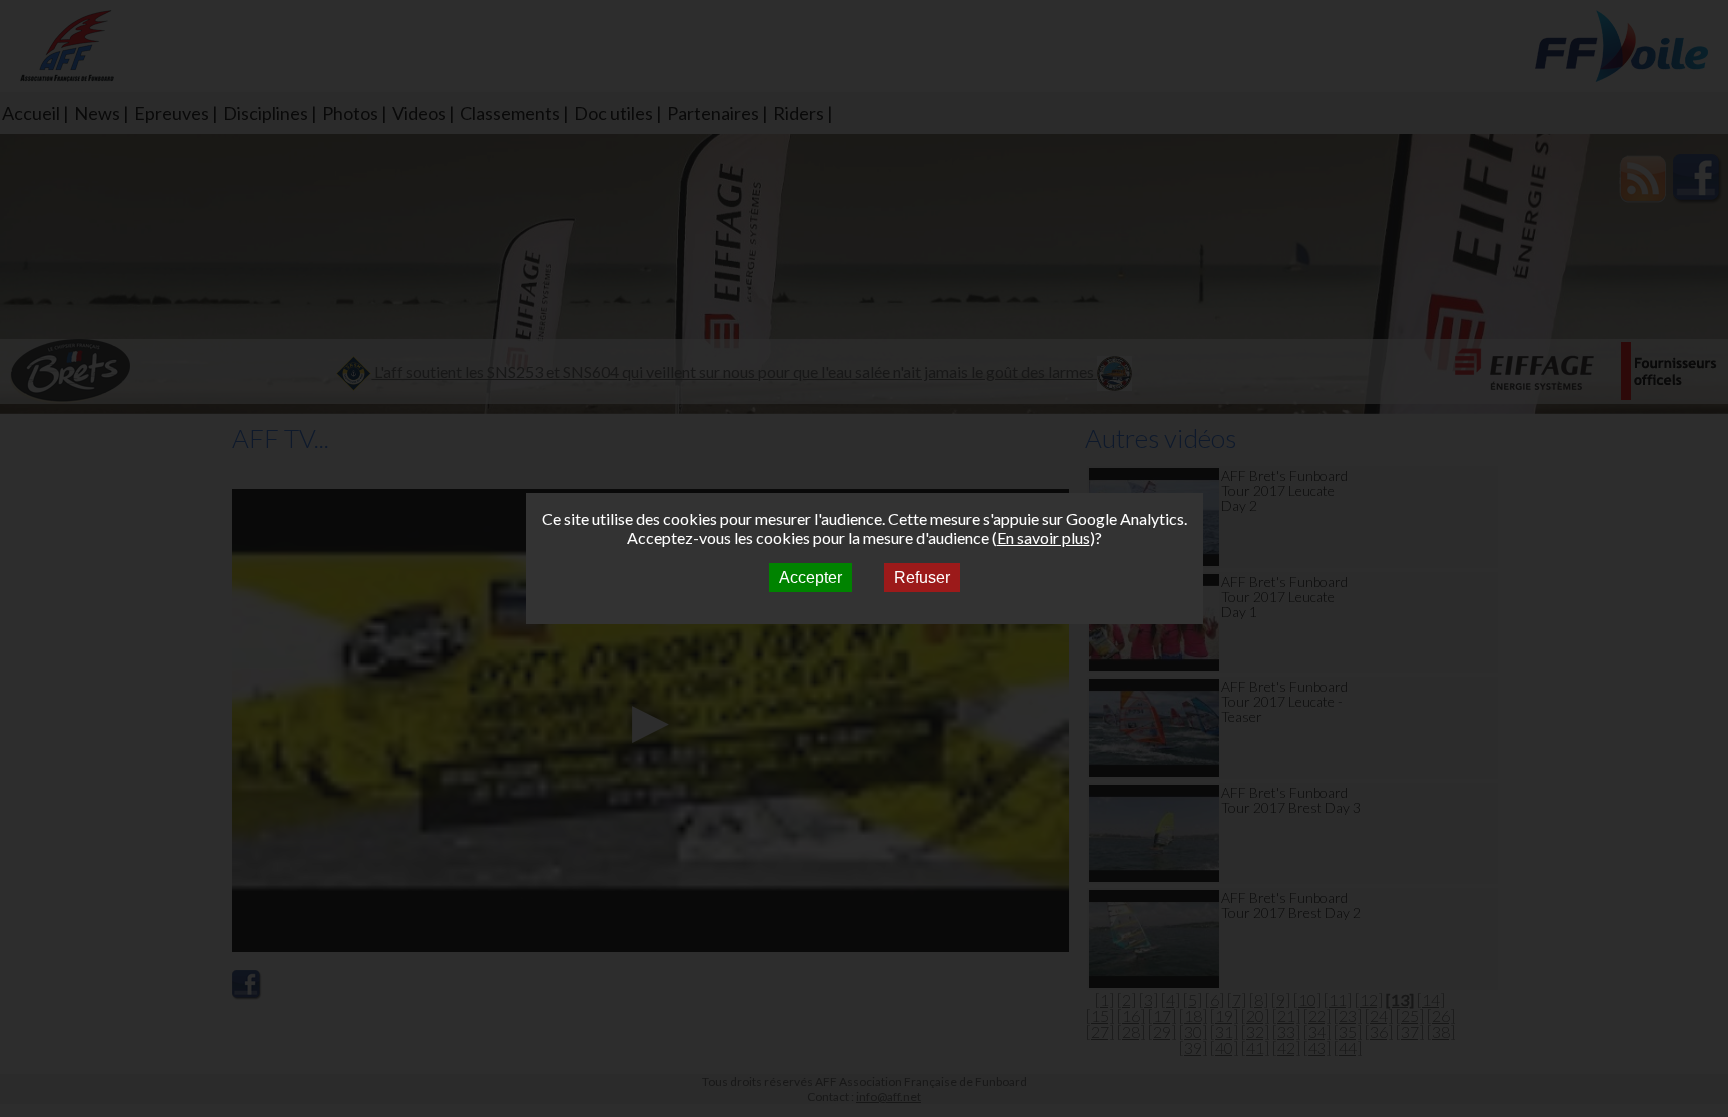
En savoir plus (1043, 537)
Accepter (810, 577)
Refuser (922, 577)
